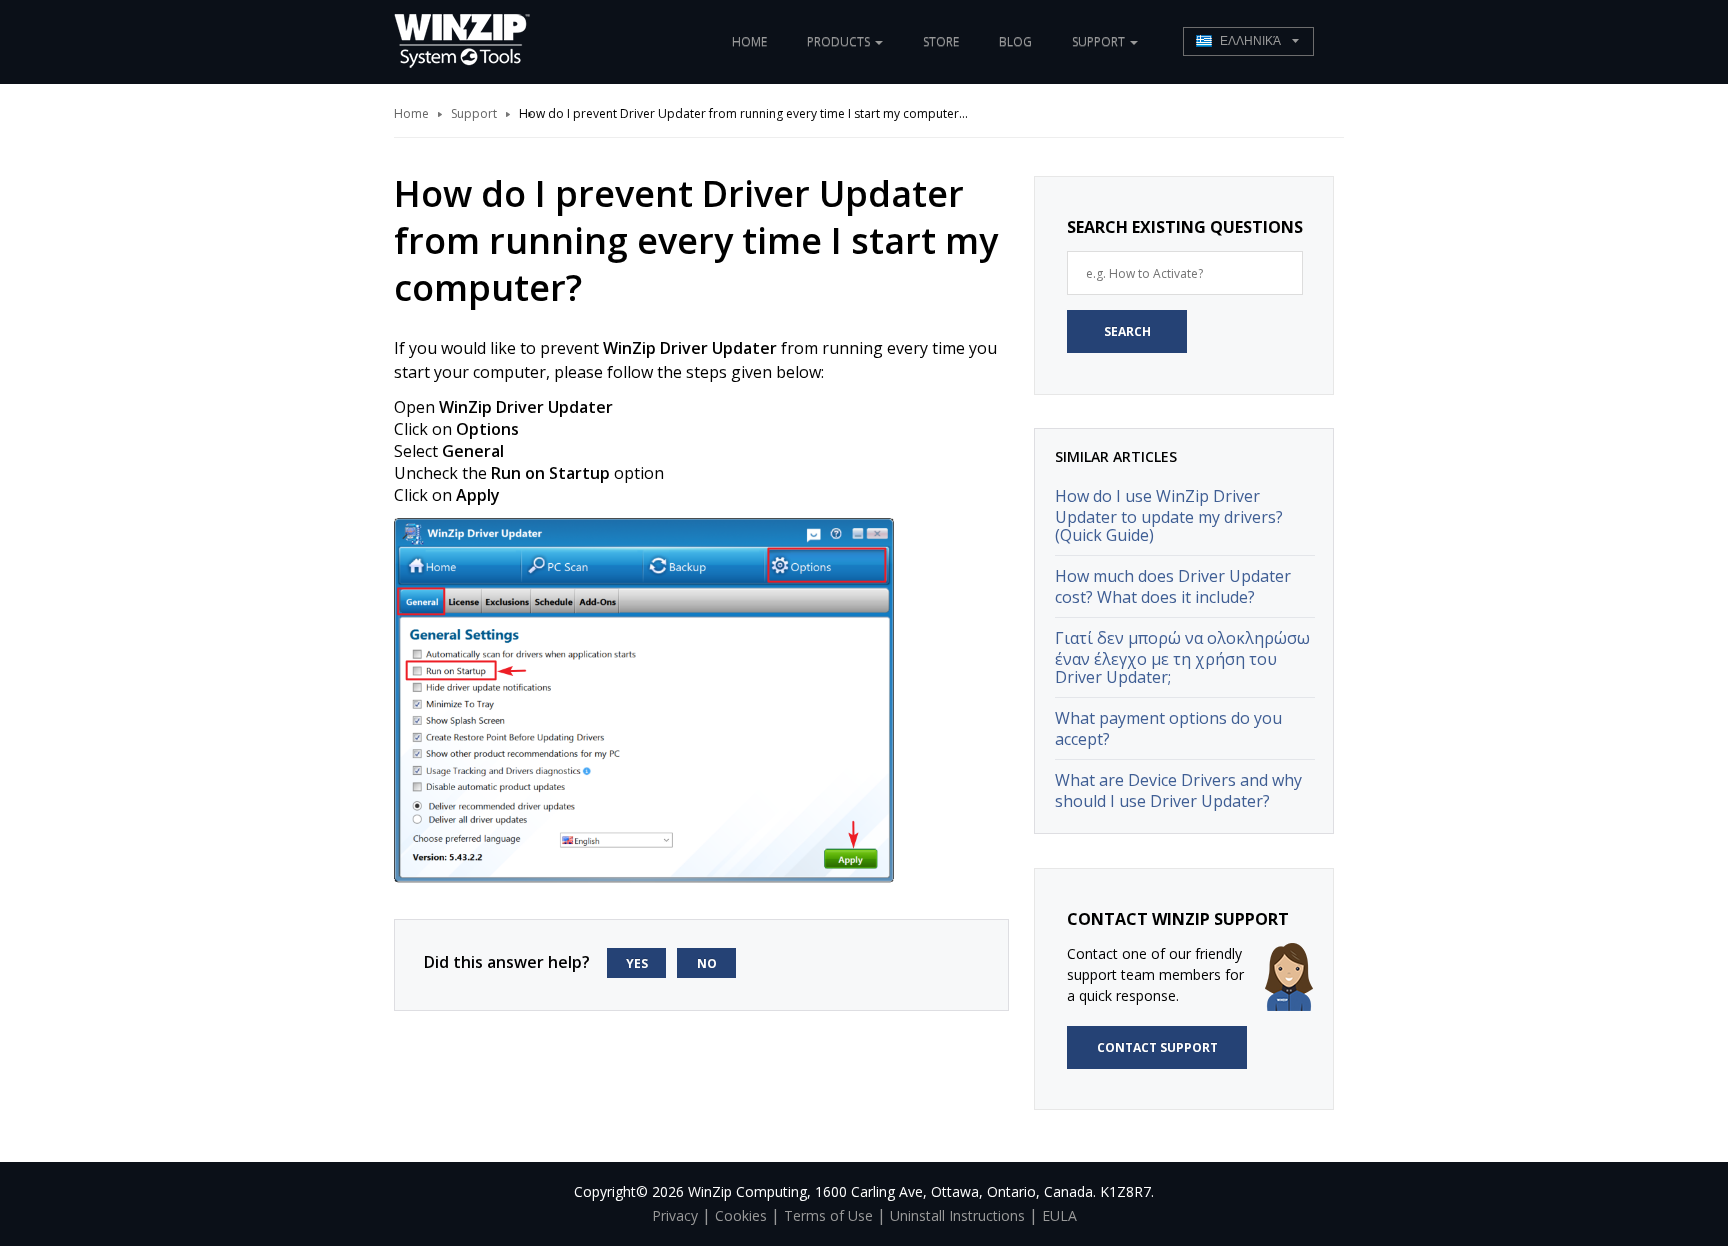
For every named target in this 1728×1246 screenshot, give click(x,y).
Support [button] (1100, 41)
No (707, 963)
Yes (637, 963)
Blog (1015, 41)
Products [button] (840, 41)
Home (749, 41)
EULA (1059, 1215)
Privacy (675, 1215)
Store (941, 41)
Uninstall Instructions (957, 1215)
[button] (1248, 41)
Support (474, 113)
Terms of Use (828, 1215)
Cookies (741, 1215)
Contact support (1157, 1047)
